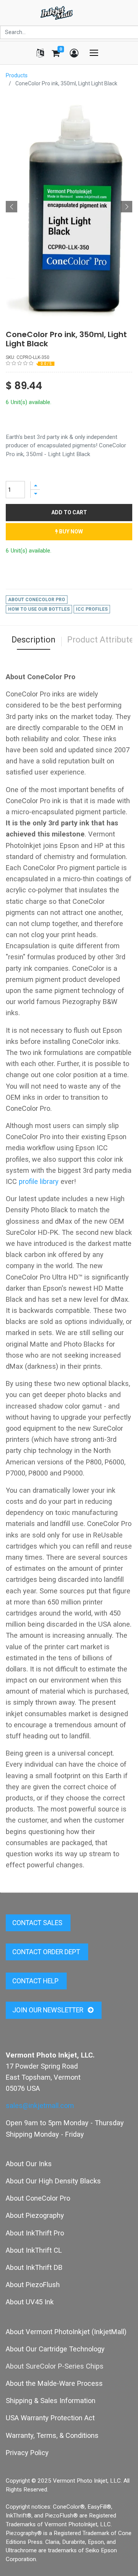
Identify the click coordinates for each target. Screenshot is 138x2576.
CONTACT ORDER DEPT (47, 1952)
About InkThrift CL (34, 2250)
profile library (39, 1181)
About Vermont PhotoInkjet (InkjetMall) (66, 2332)
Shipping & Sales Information (51, 2401)
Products (17, 75)
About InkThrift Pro (35, 2233)
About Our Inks (29, 2164)
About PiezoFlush (33, 2285)
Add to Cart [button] (69, 512)
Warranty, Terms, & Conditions (52, 2435)
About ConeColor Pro (38, 2198)
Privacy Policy (27, 2453)
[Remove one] (35, 494)
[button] (11, 207)
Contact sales (38, 1923)
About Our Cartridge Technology (55, 2349)
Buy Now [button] (70, 532)
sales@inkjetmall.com (40, 2106)
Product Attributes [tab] (103, 640)
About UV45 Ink (30, 2302)
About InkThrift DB (34, 2267)
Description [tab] (34, 640)
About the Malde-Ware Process (54, 2383)
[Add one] (35, 485)
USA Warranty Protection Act (50, 2418)
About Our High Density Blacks (53, 2181)
